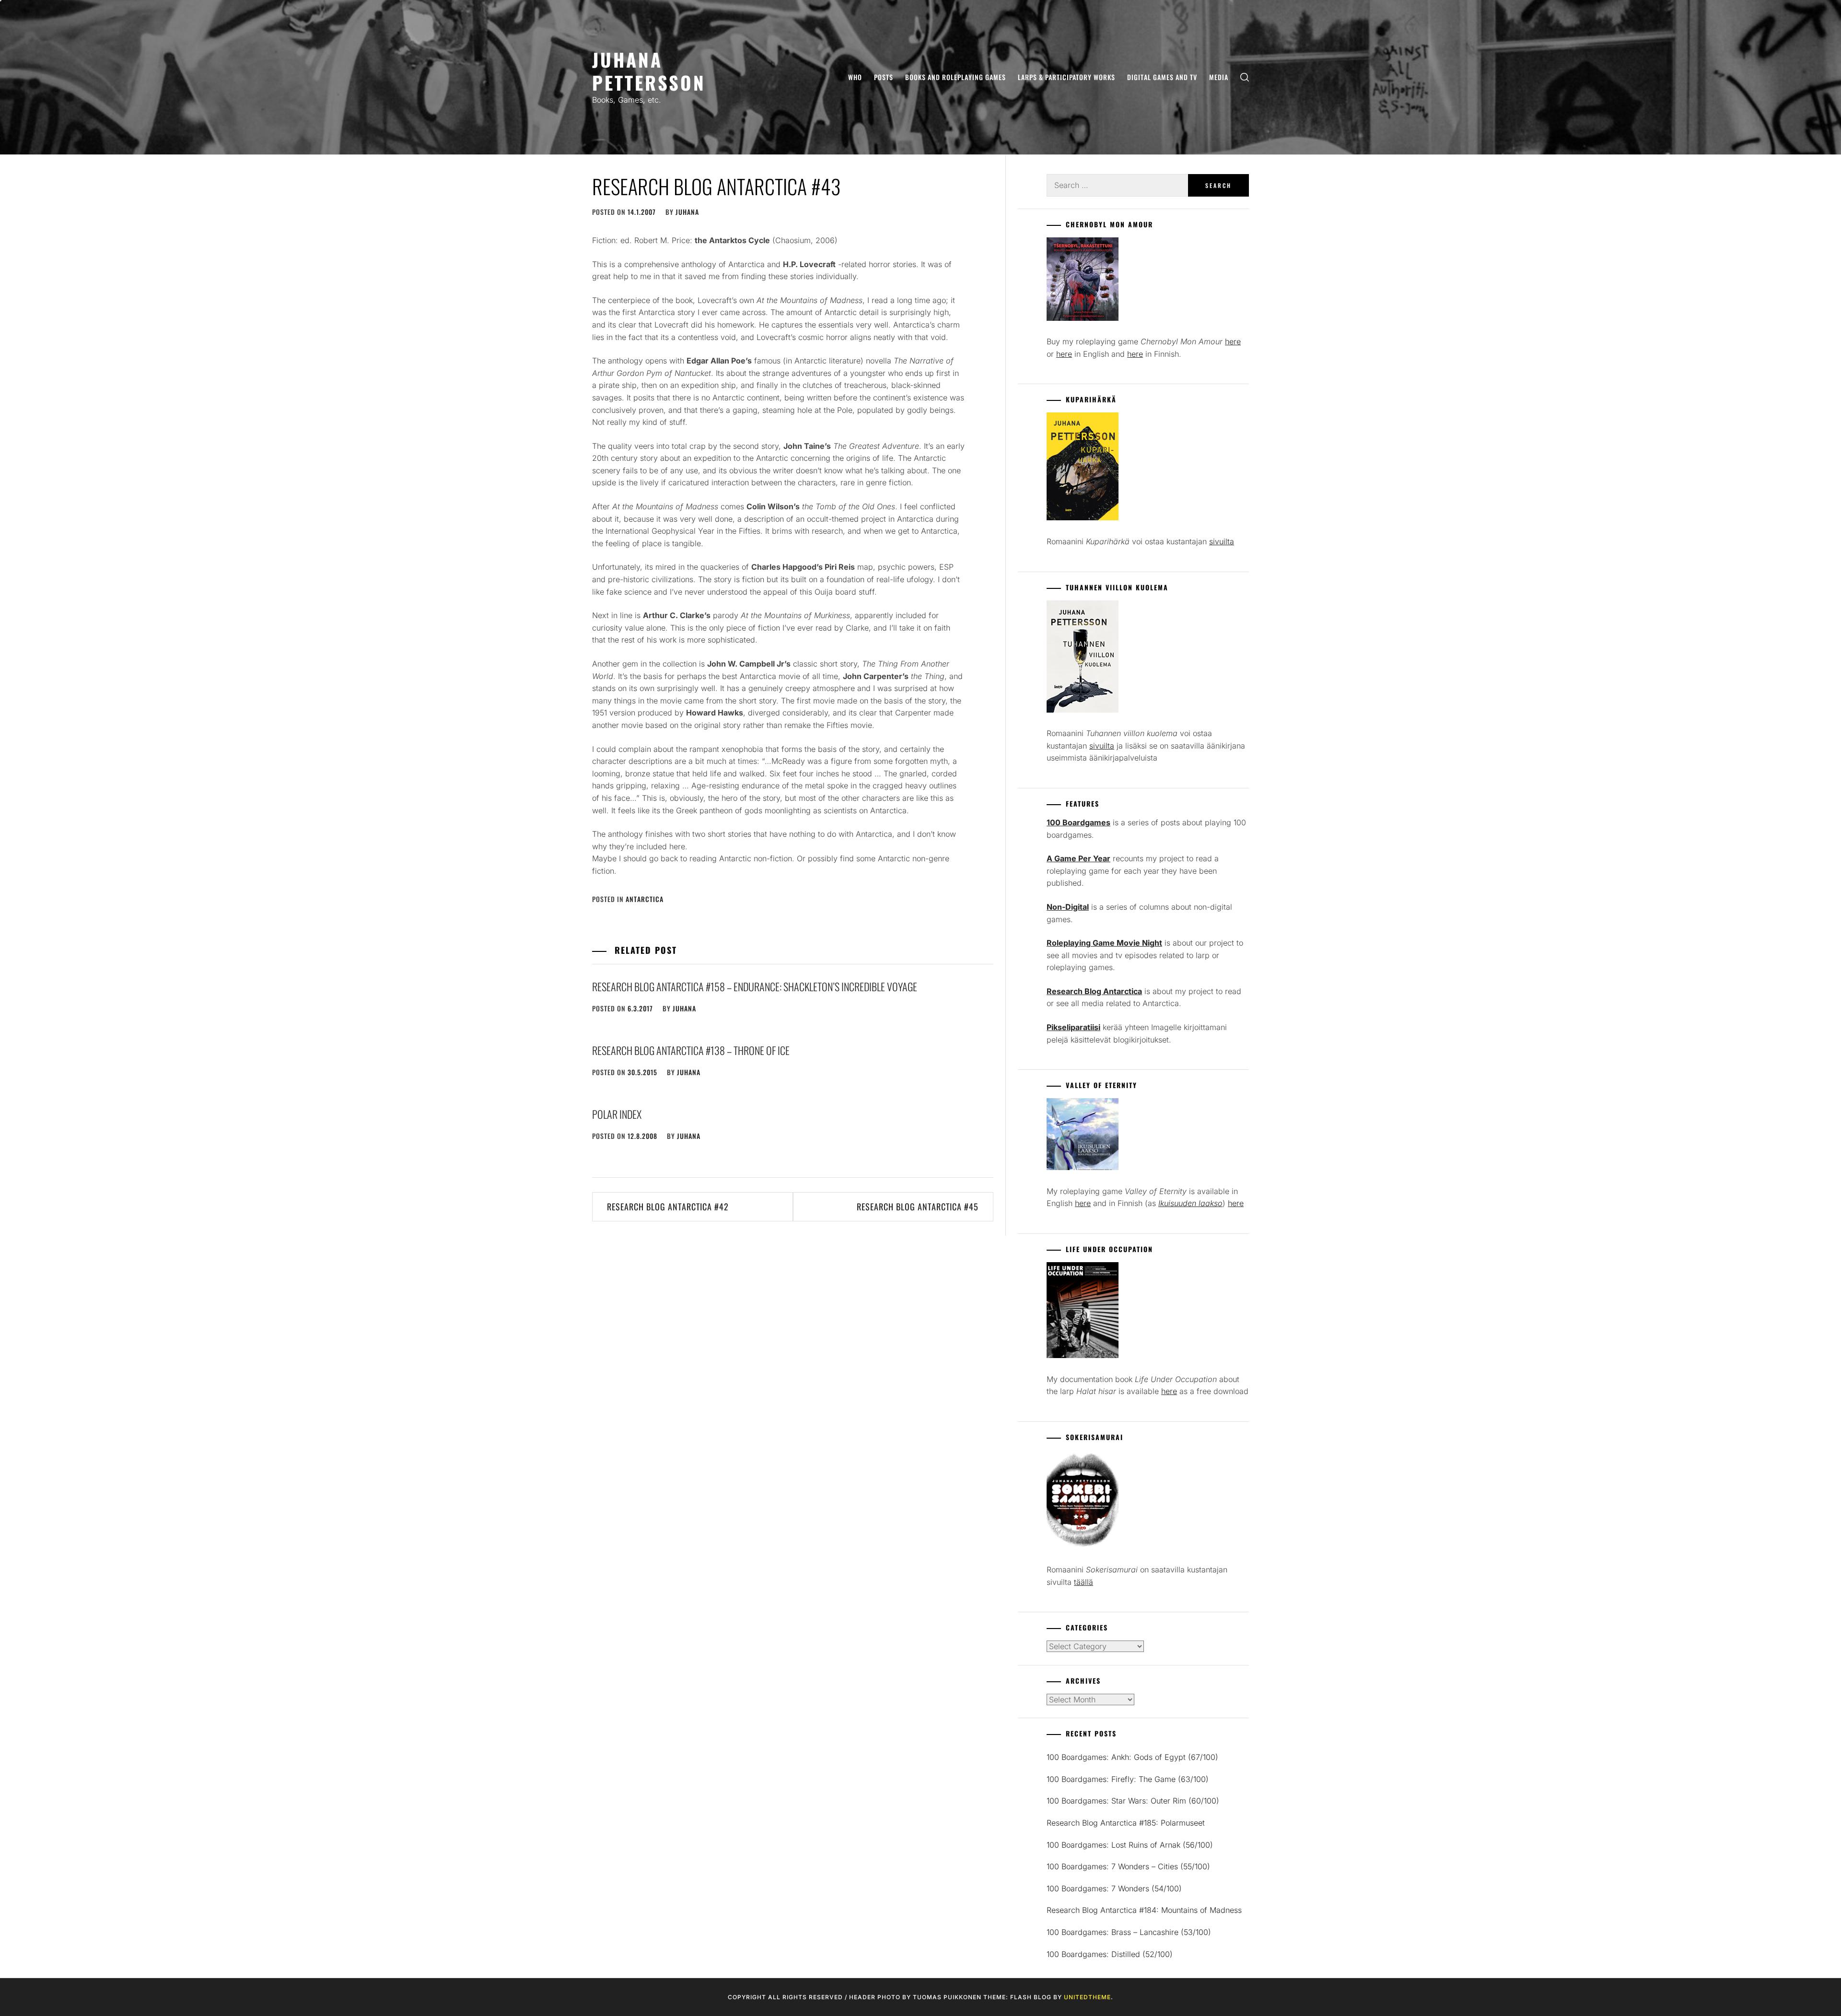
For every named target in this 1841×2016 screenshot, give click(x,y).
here (1233, 341)
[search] (1245, 77)
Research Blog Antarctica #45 (918, 1207)
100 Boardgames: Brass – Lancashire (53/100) (1129, 1932)
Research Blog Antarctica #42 (668, 1207)
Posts (884, 77)
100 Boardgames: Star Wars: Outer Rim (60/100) (1133, 1801)
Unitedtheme (1087, 1997)
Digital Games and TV (1162, 77)
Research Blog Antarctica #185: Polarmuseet (1126, 1823)
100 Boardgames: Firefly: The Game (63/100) (1128, 1779)
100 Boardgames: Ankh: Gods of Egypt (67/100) (1132, 1757)
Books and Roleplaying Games (955, 77)
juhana (687, 212)
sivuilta (1222, 541)
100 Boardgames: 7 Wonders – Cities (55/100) (1128, 1866)
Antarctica (645, 899)
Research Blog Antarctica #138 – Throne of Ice (691, 1050)
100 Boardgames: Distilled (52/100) (1110, 1954)
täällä (1084, 1582)
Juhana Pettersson (649, 71)
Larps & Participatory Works (1066, 77)
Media (1219, 77)
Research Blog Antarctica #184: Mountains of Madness (1144, 1910)
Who (855, 77)
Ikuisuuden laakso (1190, 1203)
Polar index (617, 1114)
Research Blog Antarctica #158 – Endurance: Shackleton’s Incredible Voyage (755, 986)
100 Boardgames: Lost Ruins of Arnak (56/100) (1130, 1845)
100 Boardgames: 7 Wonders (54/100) (1114, 1888)
